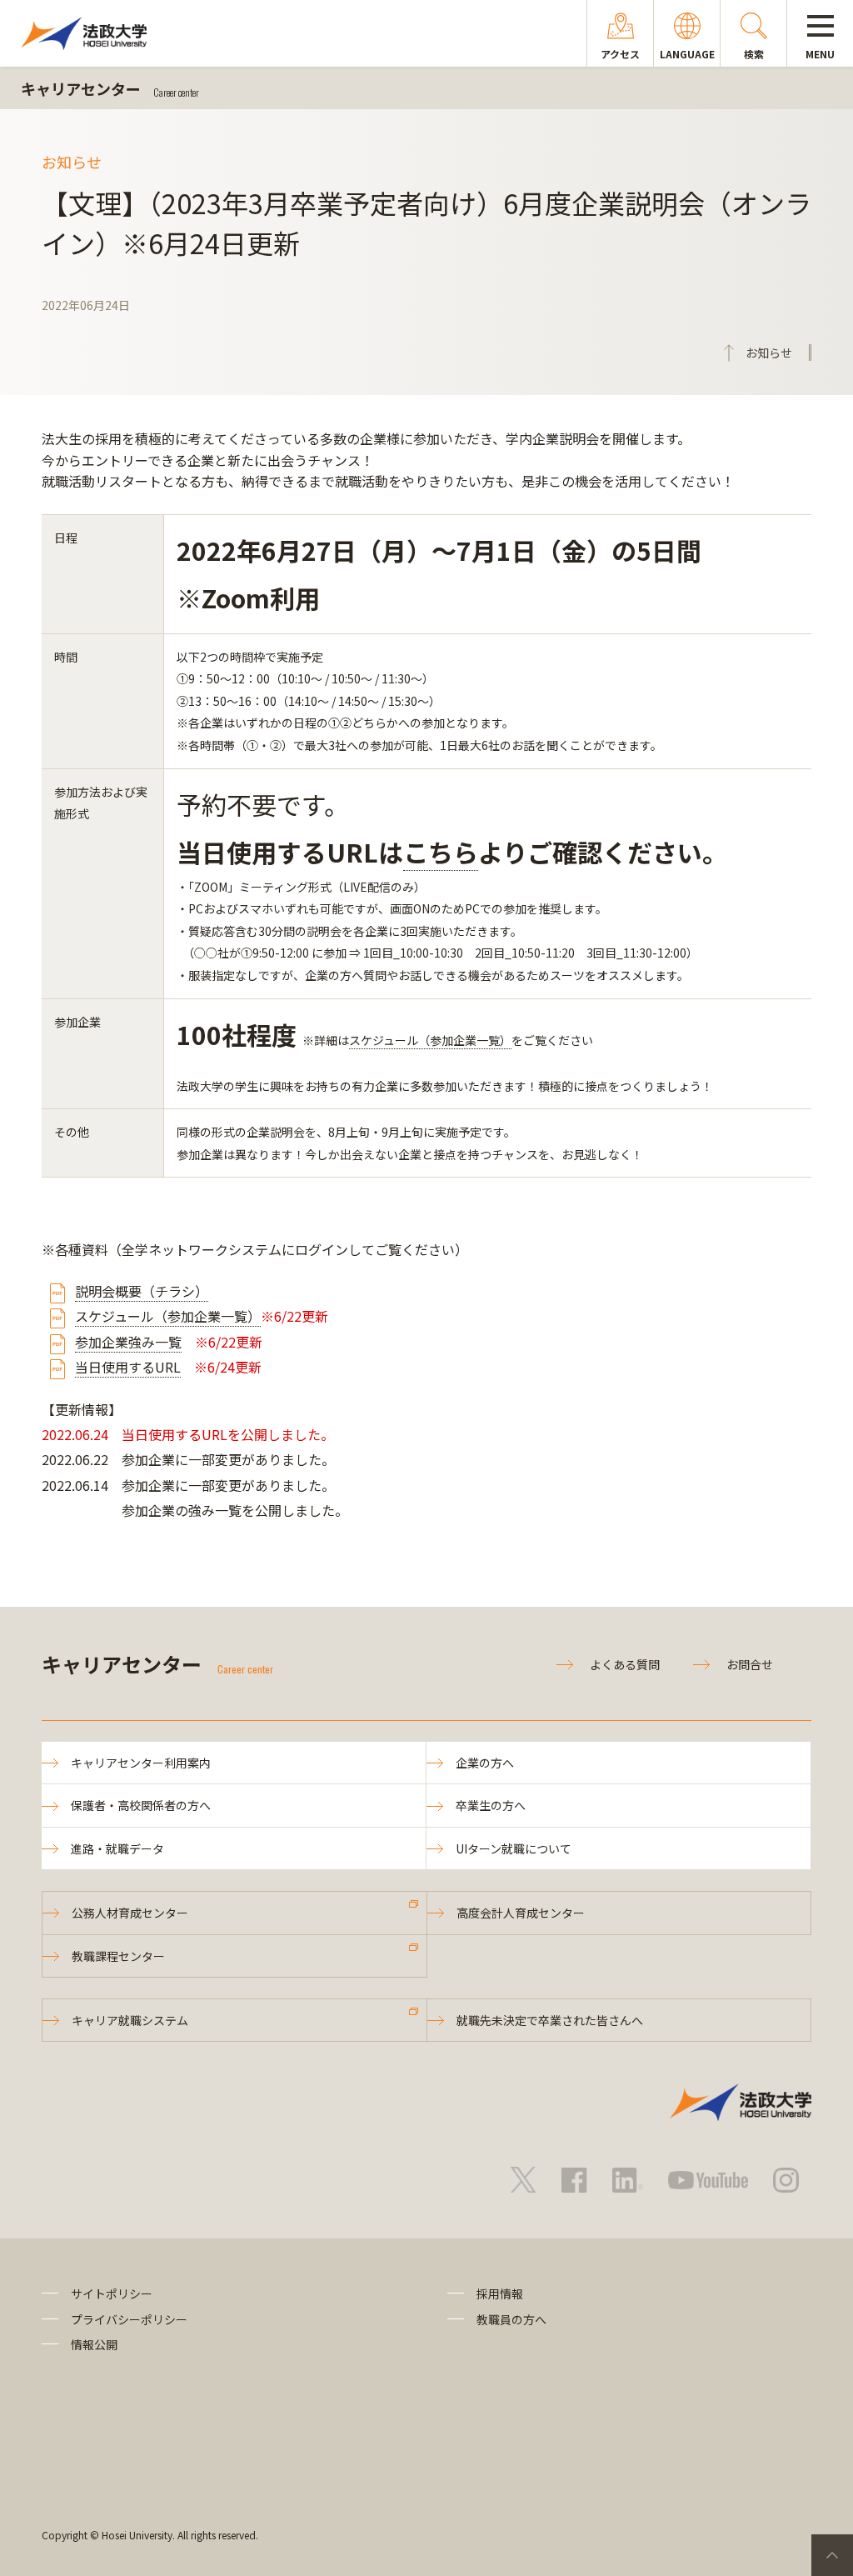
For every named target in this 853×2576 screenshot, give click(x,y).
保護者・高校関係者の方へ (141, 1805)
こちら (441, 852)
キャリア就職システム (130, 2020)
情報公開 (94, 2344)
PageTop (832, 2555)
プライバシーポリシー (129, 2319)
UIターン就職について (514, 1848)
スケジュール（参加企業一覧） (430, 1040)
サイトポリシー (112, 2293)
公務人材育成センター (130, 1913)
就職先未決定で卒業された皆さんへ (550, 2020)
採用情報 (500, 2293)
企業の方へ (485, 1763)
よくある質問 (625, 1664)
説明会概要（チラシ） (142, 1291)
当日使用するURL (128, 1367)
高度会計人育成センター (521, 1913)
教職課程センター (118, 1956)
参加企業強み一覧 (128, 1342)
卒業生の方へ (491, 1805)
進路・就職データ (117, 1848)
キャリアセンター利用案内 (141, 1763)
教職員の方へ (511, 2319)
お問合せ (750, 1664)
